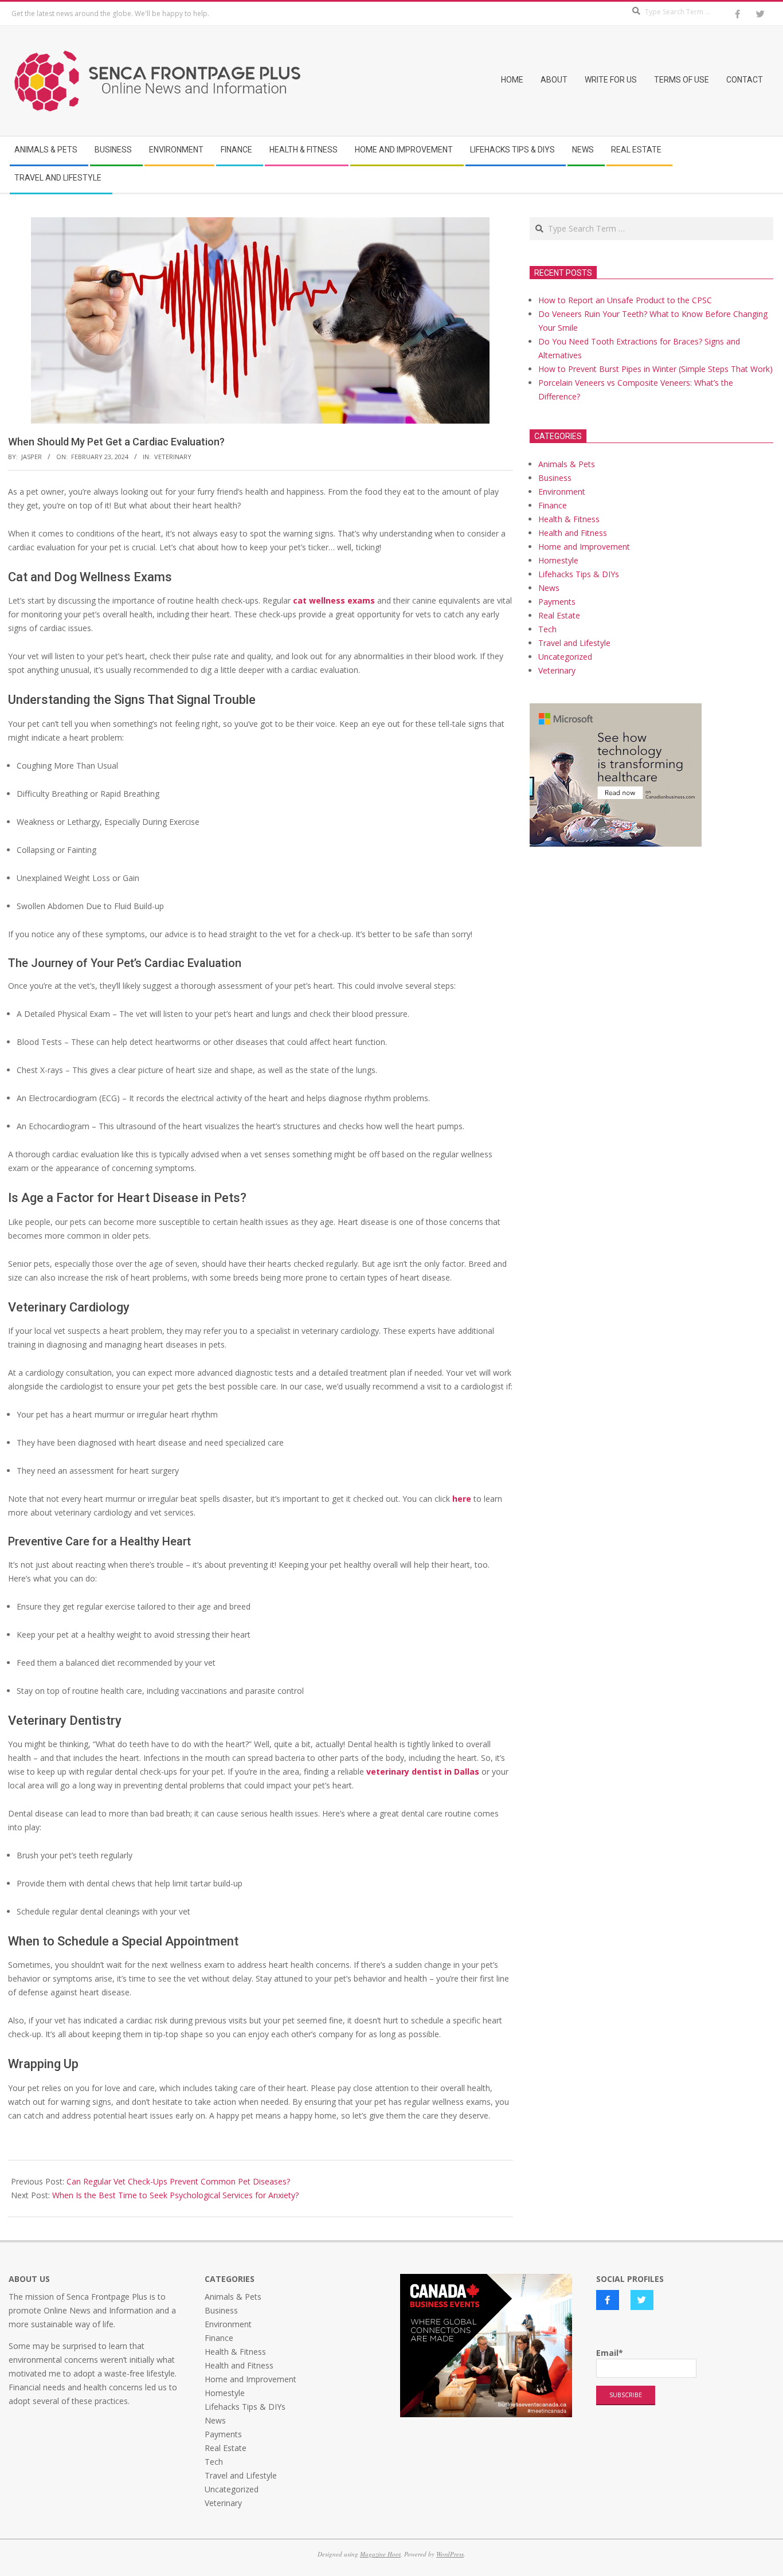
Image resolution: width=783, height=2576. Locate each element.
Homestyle (558, 560)
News (549, 588)
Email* (610, 2353)
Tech (547, 629)
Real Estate (559, 615)
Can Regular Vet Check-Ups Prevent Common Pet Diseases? (178, 2181)
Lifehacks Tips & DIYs (579, 574)
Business (555, 478)
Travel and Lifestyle (574, 643)
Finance (553, 505)
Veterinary (173, 457)
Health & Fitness (569, 519)
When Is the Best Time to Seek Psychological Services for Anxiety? (175, 2195)
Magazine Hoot (380, 2554)
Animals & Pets (567, 464)
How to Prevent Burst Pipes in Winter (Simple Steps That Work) (655, 369)
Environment (562, 492)
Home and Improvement (584, 547)
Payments (557, 602)
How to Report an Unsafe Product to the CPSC (625, 300)
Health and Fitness (573, 533)
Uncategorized (565, 657)
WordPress (450, 2554)
